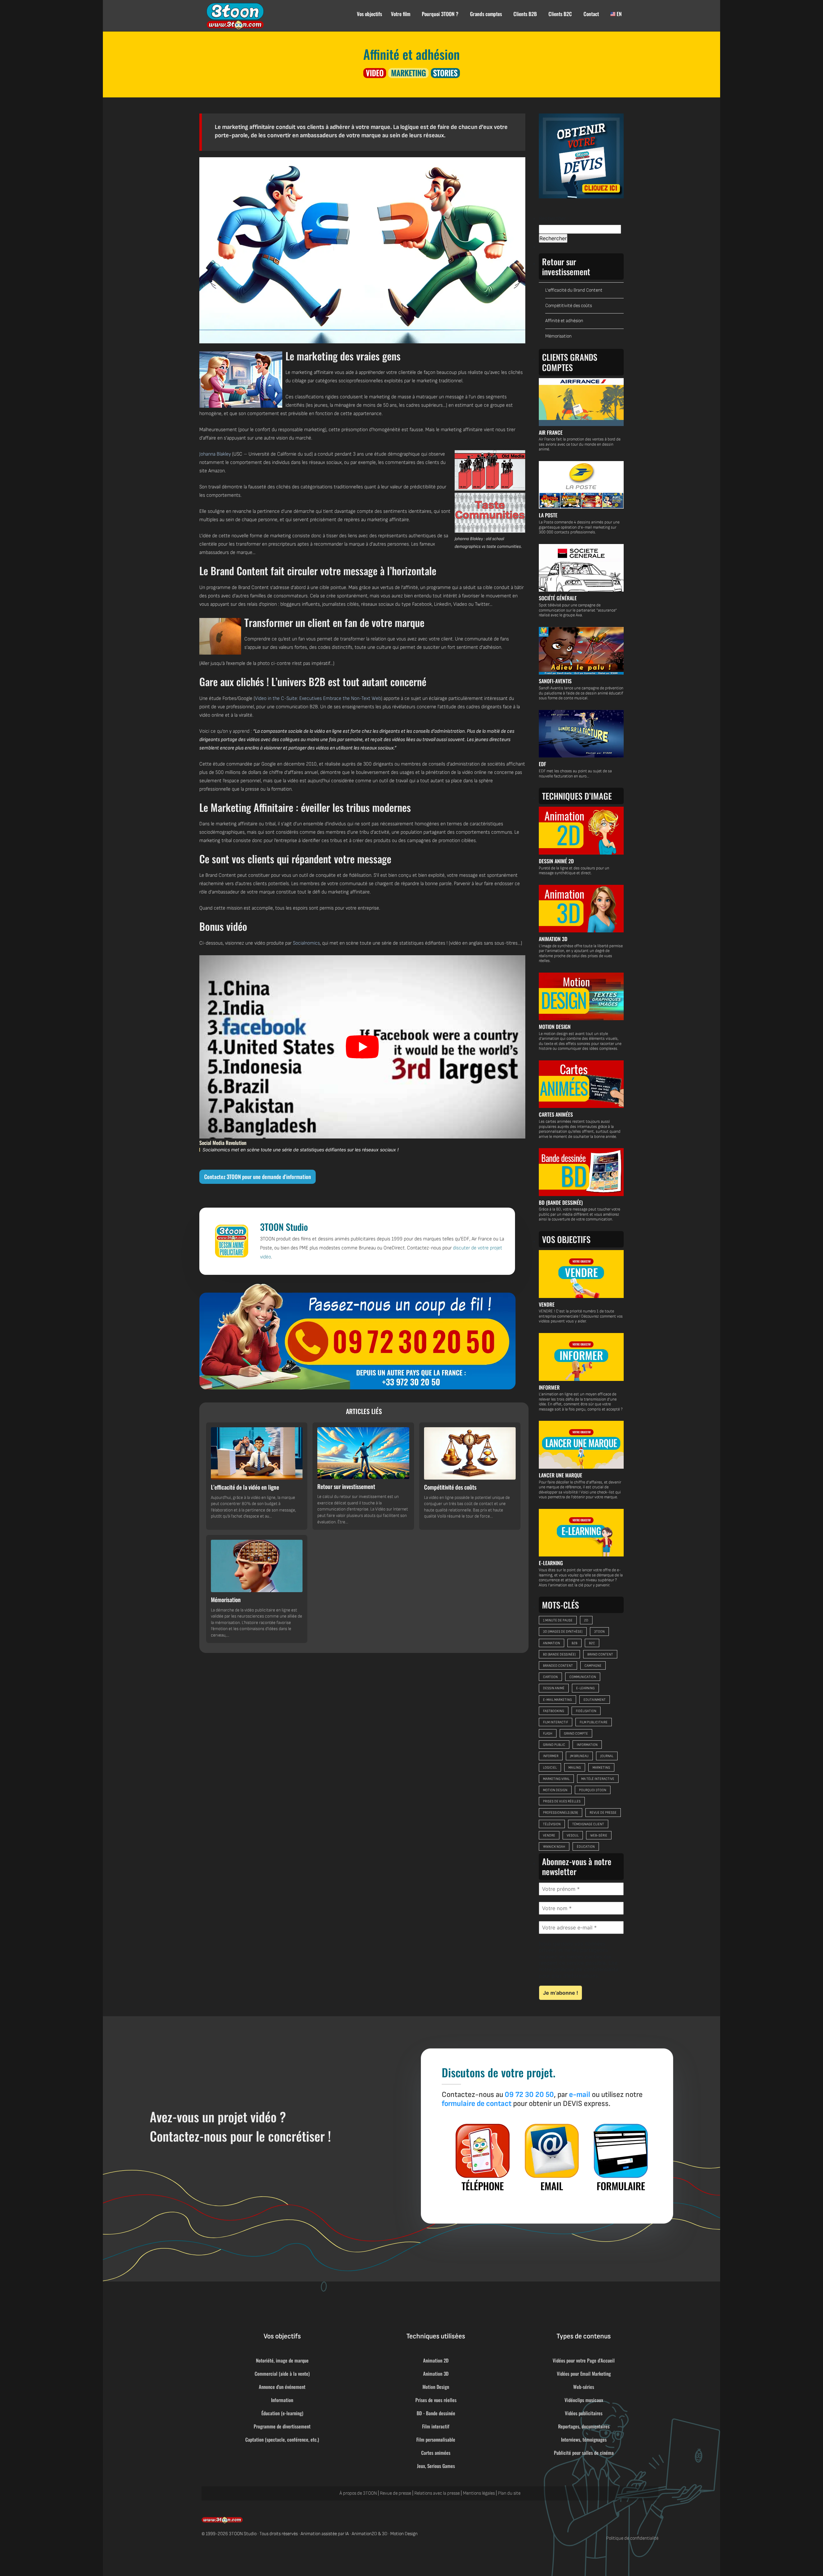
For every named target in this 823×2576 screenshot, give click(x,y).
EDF (543, 764)
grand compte (576, 1733)
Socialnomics (306, 943)
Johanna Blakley (215, 454)
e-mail (580, 2095)
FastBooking (554, 1711)
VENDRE (547, 1304)
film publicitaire (594, 1722)
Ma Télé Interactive (598, 1779)
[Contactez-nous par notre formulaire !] (621, 2157)
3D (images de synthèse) (563, 1632)
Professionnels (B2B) (561, 1813)
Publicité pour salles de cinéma (584, 2453)
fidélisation (586, 1711)
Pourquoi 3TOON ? (440, 14)
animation (552, 1643)
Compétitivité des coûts (569, 306)
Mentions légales (479, 2493)
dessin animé (554, 1688)
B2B (574, 1643)
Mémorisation (558, 336)
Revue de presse (396, 2493)
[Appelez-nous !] (357, 1337)
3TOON (599, 1632)
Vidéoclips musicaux (584, 2400)
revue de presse (603, 1813)
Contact (591, 14)
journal (607, 1756)
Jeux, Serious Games (436, 2466)
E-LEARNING (551, 1563)
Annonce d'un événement (282, 2387)
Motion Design (436, 2387)
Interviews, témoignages (584, 2439)
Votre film (401, 14)
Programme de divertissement (282, 2426)
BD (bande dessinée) (559, 1654)
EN (619, 14)
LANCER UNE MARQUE (561, 1475)
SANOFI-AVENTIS (555, 681)
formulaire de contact (477, 2104)
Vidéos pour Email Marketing (584, 2373)
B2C (592, 1643)
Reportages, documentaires (584, 2426)
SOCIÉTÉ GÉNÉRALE (558, 598)
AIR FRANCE (551, 432)
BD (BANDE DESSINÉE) (561, 1202)
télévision (552, 1824)
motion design (555, 1790)
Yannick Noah (554, 1847)
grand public (554, 1745)
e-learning (585, 1688)
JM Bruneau (579, 1756)
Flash (548, 1733)
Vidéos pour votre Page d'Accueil (584, 2360)
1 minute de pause (558, 1620)
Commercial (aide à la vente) (282, 2373)
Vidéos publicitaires (584, 2413)
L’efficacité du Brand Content (574, 290)
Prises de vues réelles (436, 2400)
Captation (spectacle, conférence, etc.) (282, 2439)
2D (586, 1620)
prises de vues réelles (562, 1801)
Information (282, 2400)
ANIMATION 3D (553, 939)
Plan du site (509, 2493)
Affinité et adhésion (564, 321)
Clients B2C (560, 14)
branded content (558, 1666)
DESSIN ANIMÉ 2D (556, 861)
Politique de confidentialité (632, 2538)
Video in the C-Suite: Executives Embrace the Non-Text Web (318, 698)
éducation (586, 1847)
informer (551, 1756)
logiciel (550, 1768)
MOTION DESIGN (555, 1027)
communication (583, 1677)
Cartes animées (436, 2453)
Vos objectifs (369, 14)
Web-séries (584, 2387)
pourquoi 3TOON (593, 1790)
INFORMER (549, 1387)
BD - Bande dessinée (436, 2413)
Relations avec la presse (437, 2493)
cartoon (550, 1677)
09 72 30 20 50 (529, 2095)
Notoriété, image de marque (282, 2360)
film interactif (556, 1722)
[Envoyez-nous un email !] (552, 2157)
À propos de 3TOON (358, 2493)
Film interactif (436, 2426)
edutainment (595, 1700)
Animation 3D (436, 2373)
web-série (599, 1835)
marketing (601, 1768)
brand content (600, 1654)
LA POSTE (548, 515)
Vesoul (573, 1835)
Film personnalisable (436, 2439)
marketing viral (556, 1779)
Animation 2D (436, 2360)
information (587, 1745)
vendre (549, 1835)
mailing (575, 1768)
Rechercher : (554, 218)
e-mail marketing (557, 1700)
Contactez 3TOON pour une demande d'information (258, 1177)
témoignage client (588, 1824)
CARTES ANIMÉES (556, 1114)
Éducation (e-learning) (282, 2413)
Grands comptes (486, 14)
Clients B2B (525, 14)
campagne (593, 1666)
